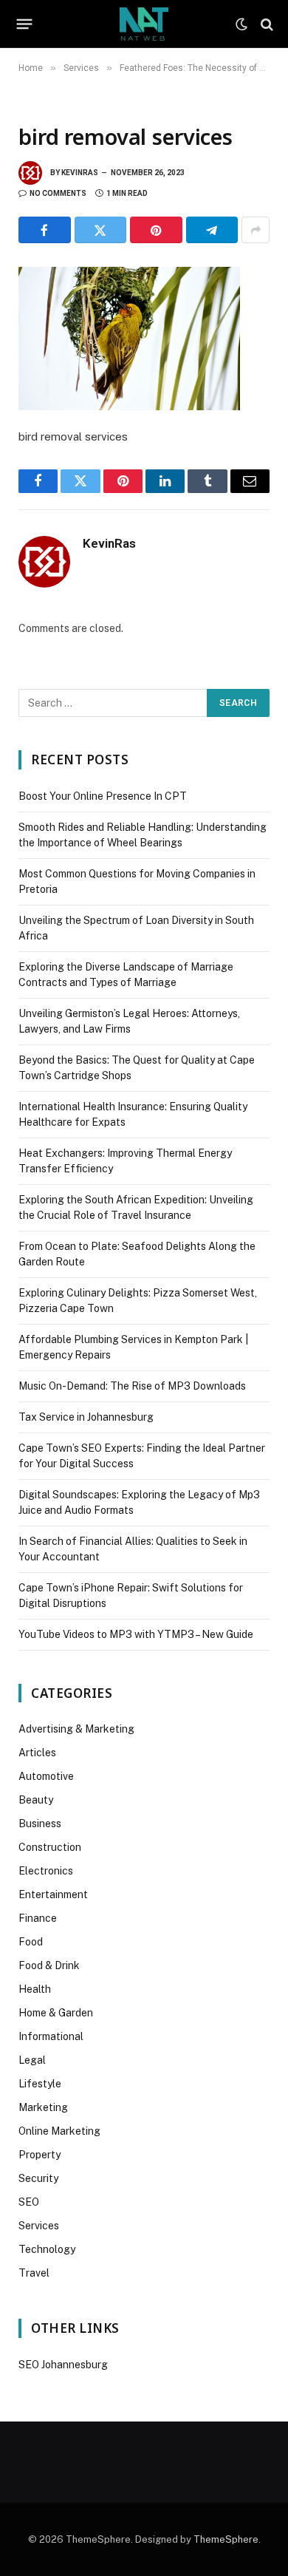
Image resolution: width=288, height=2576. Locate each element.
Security (38, 2178)
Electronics (46, 1871)
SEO (29, 2202)
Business (40, 1824)
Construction (50, 1847)
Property (40, 2155)
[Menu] (25, 24)
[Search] (265, 24)
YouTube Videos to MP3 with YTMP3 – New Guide (136, 1634)
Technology (47, 2249)
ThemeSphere (226, 2539)
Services (39, 2226)
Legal (32, 2060)
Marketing (43, 2107)
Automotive (46, 1776)
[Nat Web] (144, 24)
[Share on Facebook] (45, 230)
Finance (38, 1918)
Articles (37, 1753)
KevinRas (80, 173)
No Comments (58, 193)
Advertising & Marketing (76, 1729)
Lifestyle (40, 2084)
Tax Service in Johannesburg (86, 1417)
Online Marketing (59, 2131)
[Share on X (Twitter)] (101, 230)
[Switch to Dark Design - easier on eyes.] (241, 24)
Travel (34, 2273)
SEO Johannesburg (63, 2365)
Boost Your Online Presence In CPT (103, 796)
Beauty (36, 1800)
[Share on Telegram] (212, 230)
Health (35, 1989)
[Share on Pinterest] (156, 230)
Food (31, 1942)
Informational (51, 2036)
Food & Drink (49, 1965)
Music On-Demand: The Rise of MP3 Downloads (132, 1386)
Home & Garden (56, 2013)
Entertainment (53, 1894)
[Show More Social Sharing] (256, 230)
